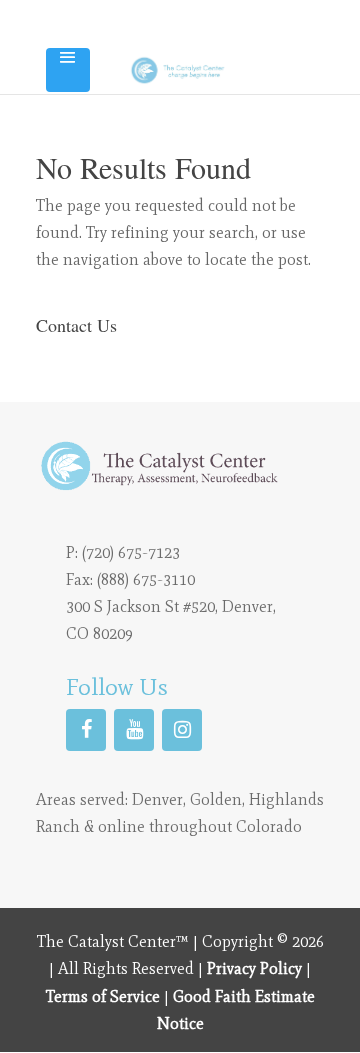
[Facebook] (86, 730)
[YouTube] (134, 730)
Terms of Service (103, 996)
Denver (157, 799)
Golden (216, 799)
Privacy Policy (254, 968)
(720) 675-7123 (131, 552)
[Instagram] (182, 730)
